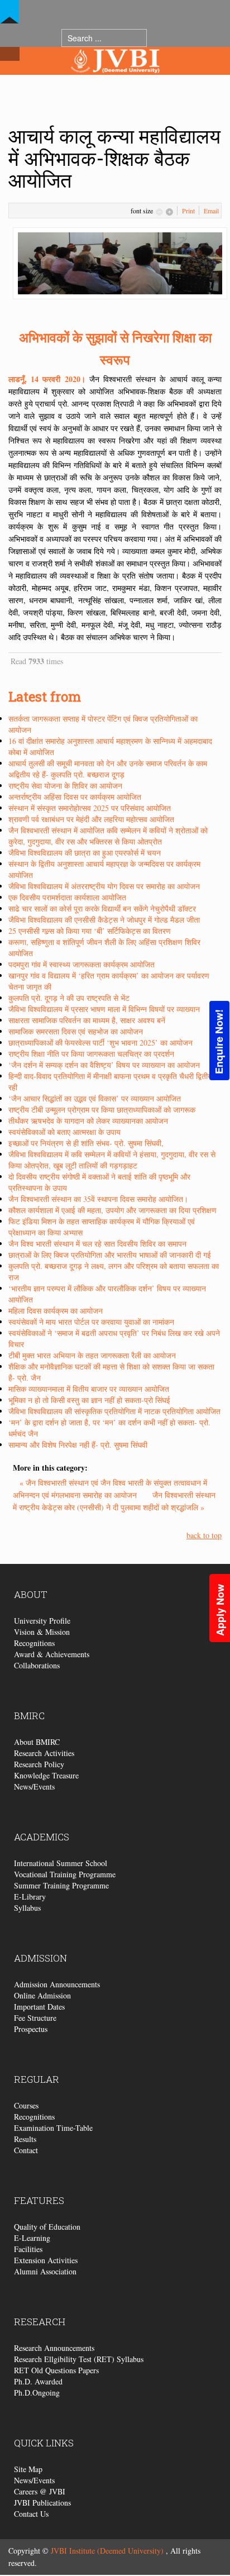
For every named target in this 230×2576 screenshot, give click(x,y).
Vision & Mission (42, 1632)
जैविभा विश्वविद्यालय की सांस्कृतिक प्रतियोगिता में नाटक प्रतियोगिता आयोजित (114, 1411)
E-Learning (32, 2238)
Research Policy (39, 1764)
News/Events (34, 1786)
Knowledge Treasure (46, 1775)
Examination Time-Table (53, 2128)
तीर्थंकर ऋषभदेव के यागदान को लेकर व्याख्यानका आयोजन (88, 1121)
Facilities (28, 2249)
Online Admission (42, 1995)
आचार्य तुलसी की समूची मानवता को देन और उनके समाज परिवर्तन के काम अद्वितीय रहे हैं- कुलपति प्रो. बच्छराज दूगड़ (108, 769)
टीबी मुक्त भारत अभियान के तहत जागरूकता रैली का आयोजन (92, 1355)
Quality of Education (47, 2227)
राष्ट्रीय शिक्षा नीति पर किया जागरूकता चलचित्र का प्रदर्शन (91, 1054)
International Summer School (61, 1863)
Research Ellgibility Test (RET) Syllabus (79, 2359)
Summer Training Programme (61, 1885)
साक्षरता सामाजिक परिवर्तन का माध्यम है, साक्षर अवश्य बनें (87, 1020)
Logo (115, 83)
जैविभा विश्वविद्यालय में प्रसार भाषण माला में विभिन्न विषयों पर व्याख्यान (104, 1009)
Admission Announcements (57, 1984)
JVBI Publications (42, 2503)
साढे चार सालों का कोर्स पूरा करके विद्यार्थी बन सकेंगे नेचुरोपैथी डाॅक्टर (102, 908)
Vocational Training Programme (65, 1874)
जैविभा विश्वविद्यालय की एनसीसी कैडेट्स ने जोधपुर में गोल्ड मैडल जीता (104, 920)
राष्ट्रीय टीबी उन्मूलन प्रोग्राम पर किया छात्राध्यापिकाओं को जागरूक (102, 1110)
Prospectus (31, 2029)
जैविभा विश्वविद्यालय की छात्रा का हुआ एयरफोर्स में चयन (85, 853)
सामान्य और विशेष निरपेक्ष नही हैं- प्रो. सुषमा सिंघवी (78, 1445)
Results (25, 2139)
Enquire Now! (219, 1042)
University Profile (42, 1621)
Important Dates (39, 2007)
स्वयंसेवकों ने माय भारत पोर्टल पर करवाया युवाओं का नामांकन (91, 1322)
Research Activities (44, 1753)
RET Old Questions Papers (56, 2370)
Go (158, 38)
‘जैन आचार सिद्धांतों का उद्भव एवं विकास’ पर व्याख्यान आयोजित (95, 1098)
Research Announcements (54, 2348)
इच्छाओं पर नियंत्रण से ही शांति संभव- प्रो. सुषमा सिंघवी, (86, 1143)
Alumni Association (45, 2271)
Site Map (28, 2469)
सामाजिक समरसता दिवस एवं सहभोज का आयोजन (76, 1031)
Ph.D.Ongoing (37, 2393)
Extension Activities (46, 2260)
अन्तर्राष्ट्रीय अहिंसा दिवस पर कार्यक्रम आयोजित (75, 797)
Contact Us (31, 2514)
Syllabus (27, 1908)
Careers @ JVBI (40, 2491)
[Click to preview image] (120, 262)
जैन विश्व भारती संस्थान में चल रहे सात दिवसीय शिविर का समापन (97, 1244)
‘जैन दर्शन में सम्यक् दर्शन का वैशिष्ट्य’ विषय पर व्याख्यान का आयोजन (104, 1065)
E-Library (30, 1897)
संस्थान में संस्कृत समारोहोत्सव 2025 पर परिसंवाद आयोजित (90, 808)
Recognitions (34, 1643)
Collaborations (37, 1665)
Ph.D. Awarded (38, 2381)
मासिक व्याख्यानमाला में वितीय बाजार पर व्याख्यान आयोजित (89, 1389)
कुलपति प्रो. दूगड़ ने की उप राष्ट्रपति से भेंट (69, 998)
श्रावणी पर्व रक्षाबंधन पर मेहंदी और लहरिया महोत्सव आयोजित (91, 819)
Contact (26, 2150)
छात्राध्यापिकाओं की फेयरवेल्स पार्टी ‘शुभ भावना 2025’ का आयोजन (100, 1043)
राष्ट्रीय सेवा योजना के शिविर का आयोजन (65, 786)
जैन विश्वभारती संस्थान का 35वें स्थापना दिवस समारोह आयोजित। (98, 1199)
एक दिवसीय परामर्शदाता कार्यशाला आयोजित (67, 897)
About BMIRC (37, 1742)
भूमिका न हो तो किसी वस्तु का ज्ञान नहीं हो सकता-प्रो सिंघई (89, 1400)
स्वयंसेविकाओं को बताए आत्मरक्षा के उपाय (64, 1132)
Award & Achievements (52, 1654)
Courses (26, 2105)
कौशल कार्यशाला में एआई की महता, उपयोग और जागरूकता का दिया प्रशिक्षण (112, 1210)
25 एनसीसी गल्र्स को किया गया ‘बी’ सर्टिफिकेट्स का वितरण (90, 931)
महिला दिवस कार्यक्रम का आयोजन (56, 1311)
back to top (204, 1535)
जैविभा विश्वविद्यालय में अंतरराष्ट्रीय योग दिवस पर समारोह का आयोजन (104, 886)
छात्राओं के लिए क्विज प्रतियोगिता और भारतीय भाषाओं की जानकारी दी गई (110, 1255)
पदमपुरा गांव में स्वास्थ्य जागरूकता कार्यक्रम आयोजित (82, 964)
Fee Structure (35, 2018)
